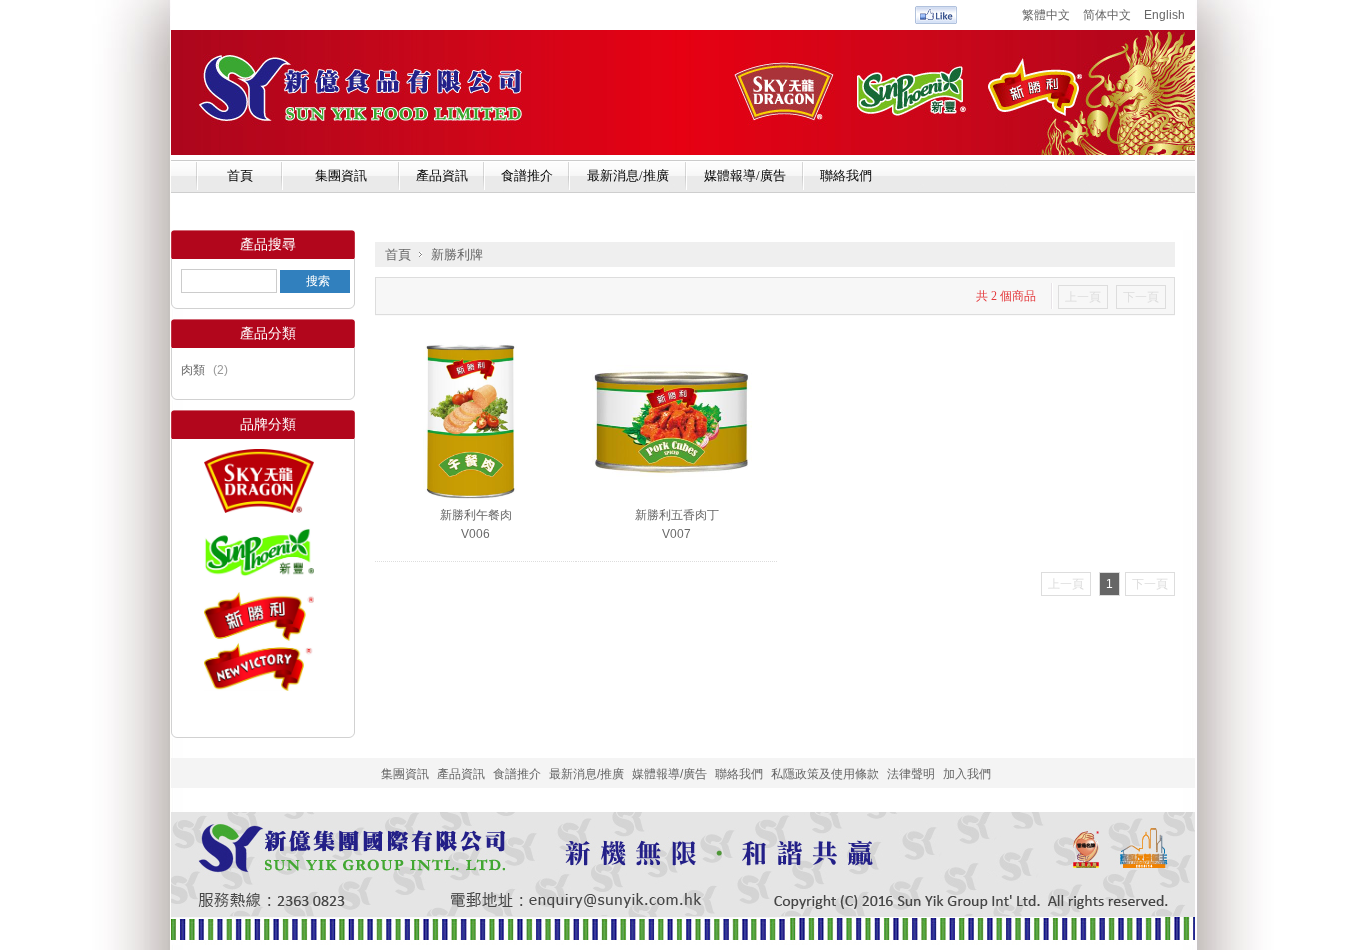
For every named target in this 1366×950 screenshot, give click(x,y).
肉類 (193, 370)
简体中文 (1107, 15)
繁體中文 (1046, 15)
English (1164, 15)
